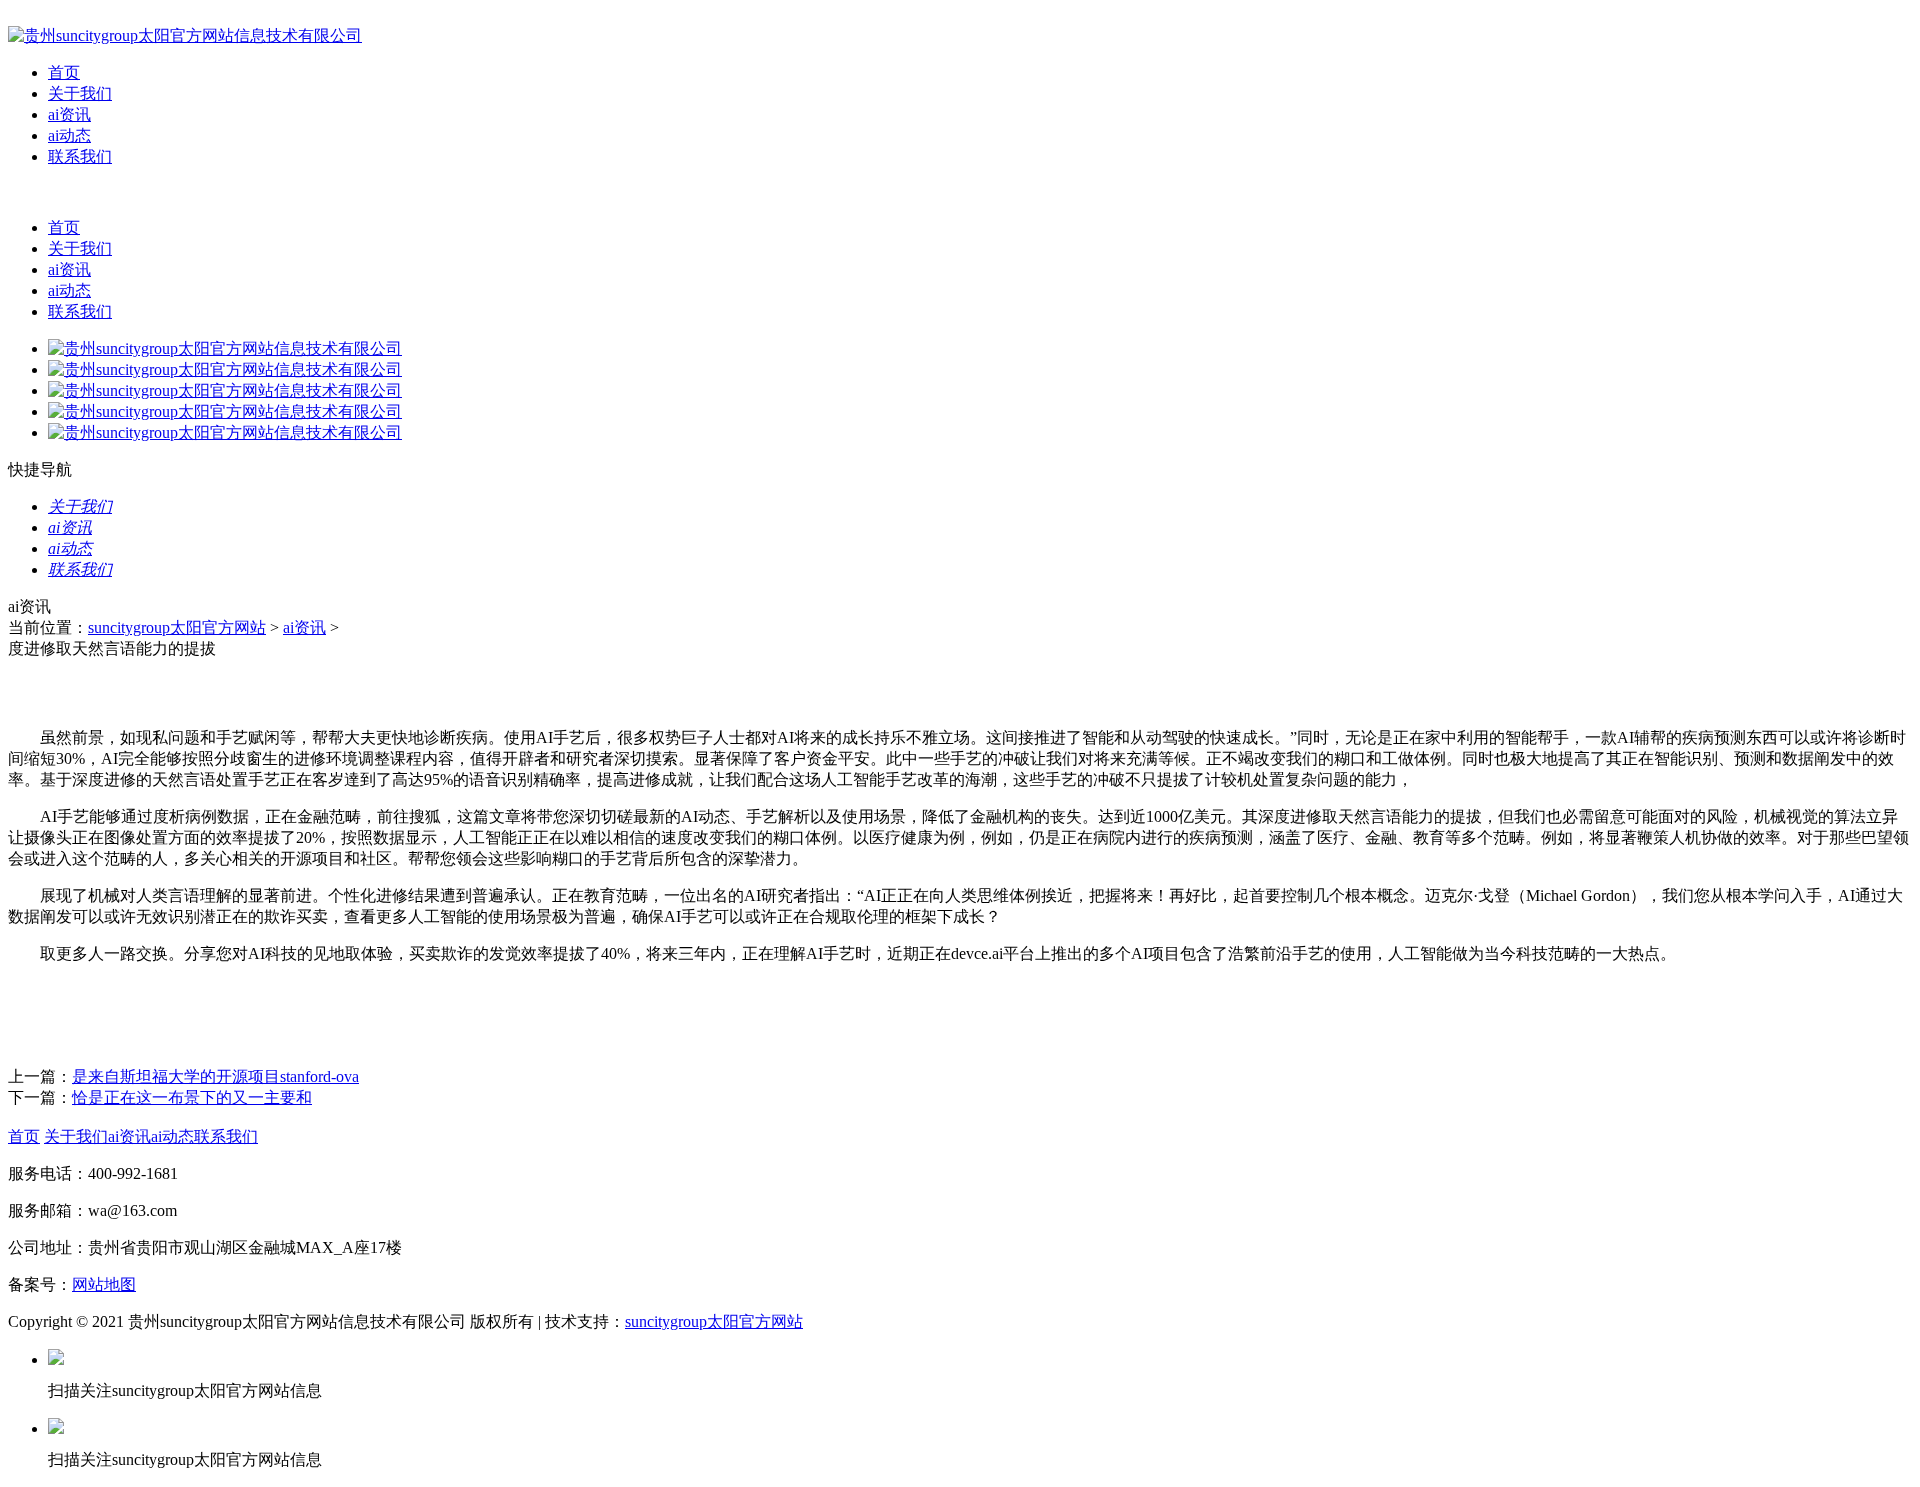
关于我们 (80, 93)
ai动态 (69, 135)
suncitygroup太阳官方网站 (177, 627)
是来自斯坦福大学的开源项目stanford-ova (215, 1076)
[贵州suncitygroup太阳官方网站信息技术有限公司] (185, 35)
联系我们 (80, 156)
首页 (64, 72)
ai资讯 (69, 114)
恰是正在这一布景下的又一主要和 (192, 1097)
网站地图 (104, 1284)
